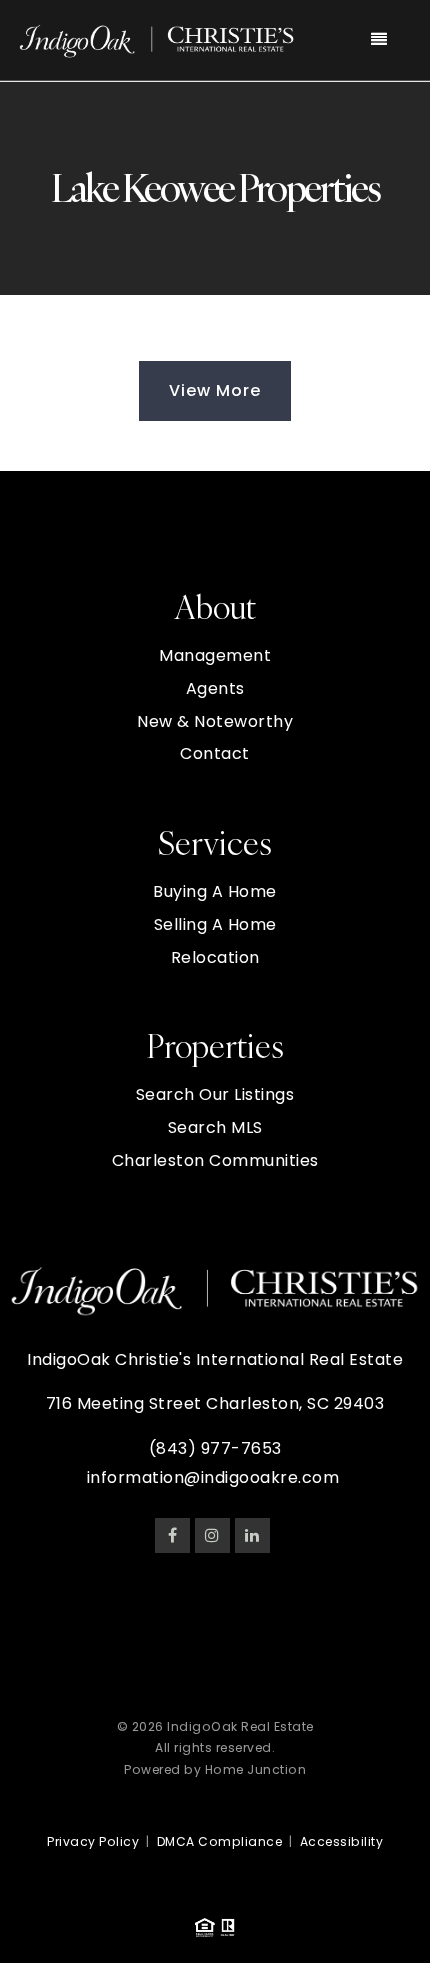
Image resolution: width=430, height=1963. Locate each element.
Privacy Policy (93, 1841)
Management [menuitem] (215, 655)
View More (215, 390)
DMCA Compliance (220, 1841)
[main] (215, 276)
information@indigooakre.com (213, 1477)
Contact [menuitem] (215, 753)
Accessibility (342, 1841)
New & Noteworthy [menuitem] (215, 721)
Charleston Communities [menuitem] (215, 1160)
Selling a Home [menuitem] (215, 924)
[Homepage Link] (157, 38)
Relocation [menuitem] (215, 957)
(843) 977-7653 (215, 1448)
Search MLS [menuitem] (215, 1127)
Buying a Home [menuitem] (215, 891)
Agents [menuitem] (215, 688)
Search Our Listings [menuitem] (215, 1094)
